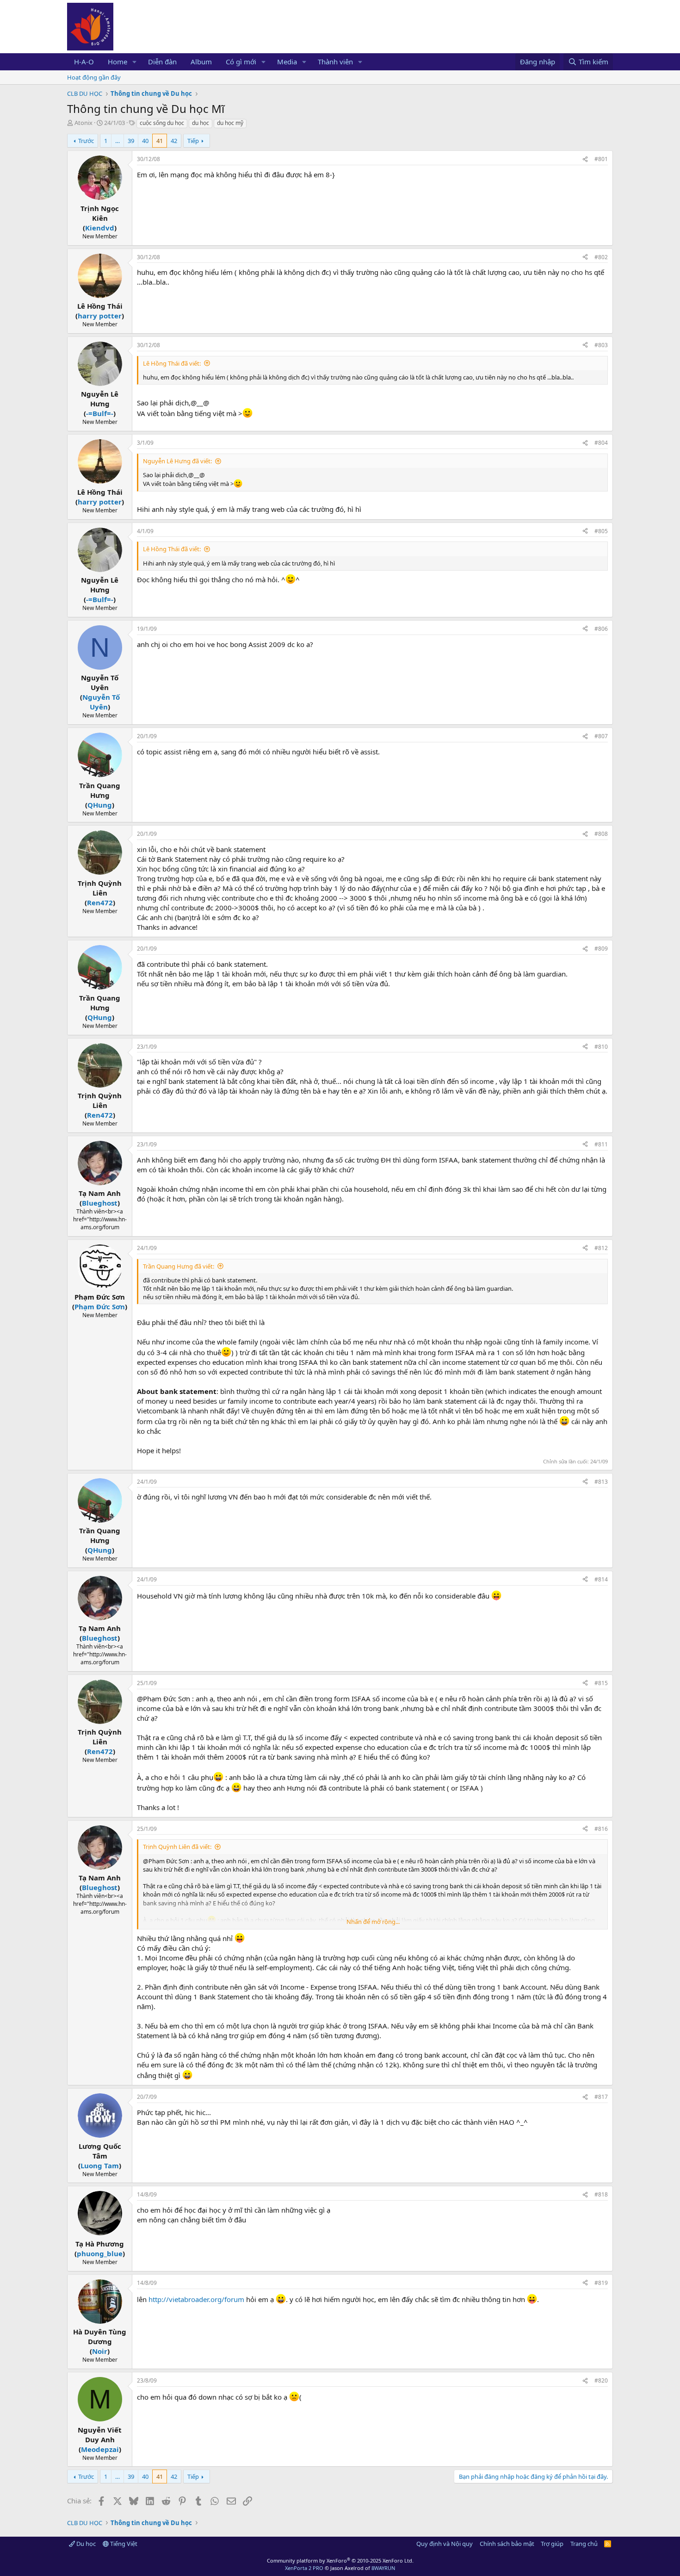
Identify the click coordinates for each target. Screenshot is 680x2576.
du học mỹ (230, 123)
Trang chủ (584, 2544)
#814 (601, 1579)
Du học (85, 2544)
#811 (601, 1144)
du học (201, 123)
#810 (601, 1047)
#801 (601, 159)
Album (201, 62)
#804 (601, 443)
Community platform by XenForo (340, 2560)
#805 (601, 531)
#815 (601, 1683)
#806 (601, 629)
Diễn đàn (162, 62)
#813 (601, 1482)
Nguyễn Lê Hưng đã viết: (177, 461)
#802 (601, 257)
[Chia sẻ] (585, 159)
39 (131, 141)
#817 (601, 2097)
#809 (601, 949)
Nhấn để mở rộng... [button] (373, 1922)
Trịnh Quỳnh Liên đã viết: (177, 1847)
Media (287, 62)
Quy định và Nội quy (445, 2544)
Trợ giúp (552, 2544)
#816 (601, 1829)
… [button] (117, 141)
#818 (601, 2194)
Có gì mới (241, 62)
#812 (601, 1248)
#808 (601, 834)
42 (174, 141)
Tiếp (193, 141)
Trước (86, 141)
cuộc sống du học (162, 123)
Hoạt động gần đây (94, 77)
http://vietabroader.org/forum (196, 2299)
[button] (135, 62)
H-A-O (84, 62)
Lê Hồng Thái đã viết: (172, 363)
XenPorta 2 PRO (304, 2568)
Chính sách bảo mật (507, 2544)
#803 (601, 345)
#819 (601, 2283)
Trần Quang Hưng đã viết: (179, 1266)
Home (117, 62)
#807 (601, 736)
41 (160, 141)
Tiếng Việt (123, 2544)
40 (145, 141)
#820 (601, 2380)
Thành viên (335, 62)
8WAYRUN (383, 2568)
